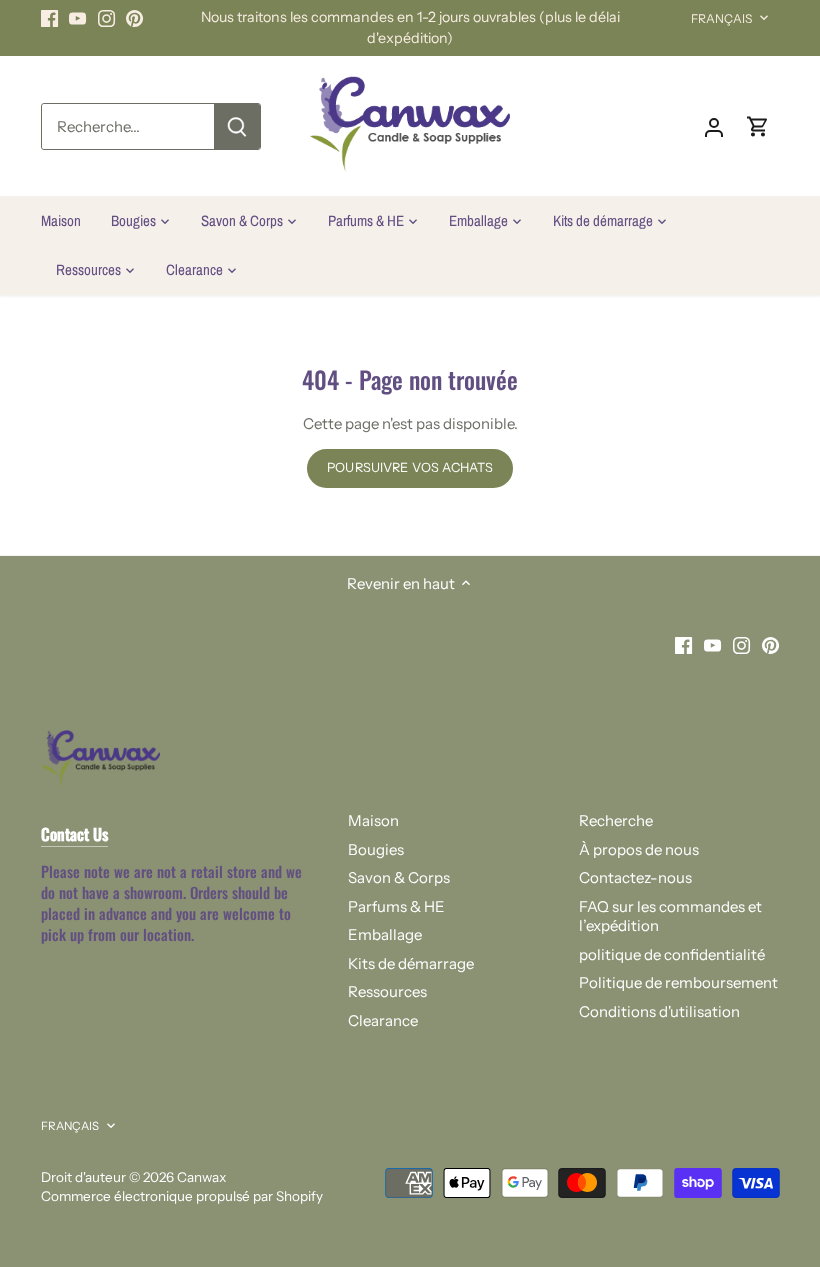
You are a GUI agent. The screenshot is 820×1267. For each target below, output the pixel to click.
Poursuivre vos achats (410, 467)
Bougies (376, 849)
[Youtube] (77, 17)
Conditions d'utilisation (659, 1011)
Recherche (616, 820)
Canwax (201, 1177)
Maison (373, 820)
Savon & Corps (399, 877)
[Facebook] (49, 17)
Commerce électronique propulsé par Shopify (182, 1196)
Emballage (385, 934)
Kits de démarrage (411, 963)
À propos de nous (639, 849)
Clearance (383, 1020)
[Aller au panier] (758, 126)
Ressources (387, 991)
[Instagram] (106, 17)
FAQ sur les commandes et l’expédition (670, 916)
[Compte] (714, 126)
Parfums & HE (396, 906)
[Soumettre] (237, 126)
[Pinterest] (134, 17)
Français (722, 18)
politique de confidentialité (672, 954)
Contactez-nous (635, 877)
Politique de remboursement (678, 982)
